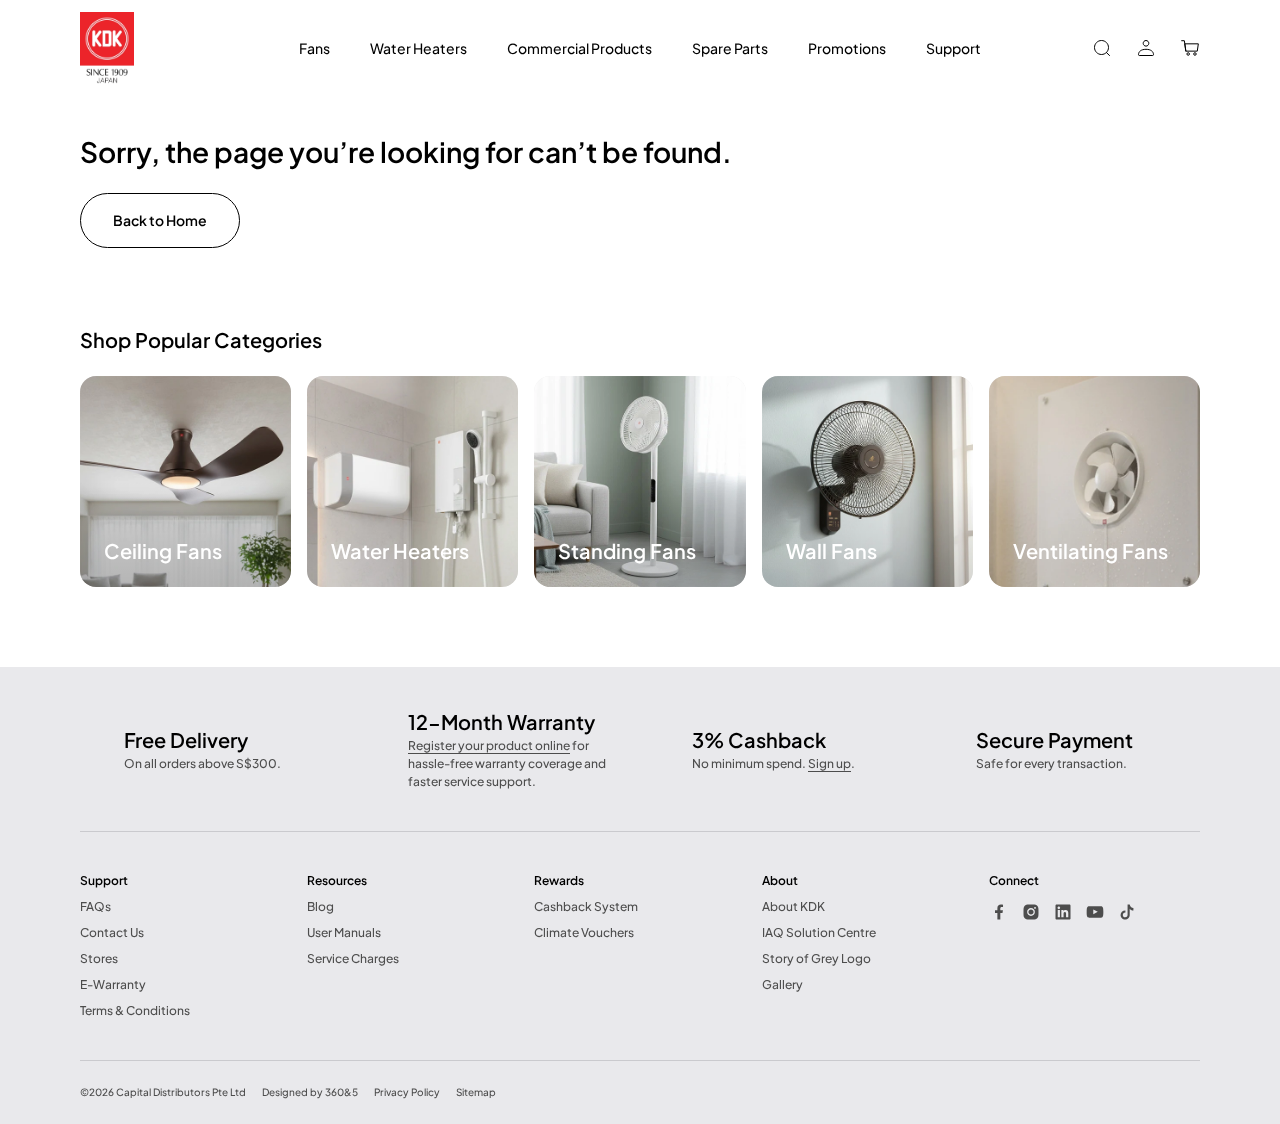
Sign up (829, 763)
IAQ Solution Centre (819, 932)
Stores (99, 958)
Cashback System (586, 906)
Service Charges (353, 958)
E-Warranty (113, 984)
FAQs (95, 906)
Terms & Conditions (135, 1010)
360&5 (341, 1092)
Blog (320, 906)
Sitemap (476, 1092)
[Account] (1146, 48)
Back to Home (160, 220)
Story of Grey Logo (816, 958)
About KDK (793, 906)
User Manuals (344, 932)
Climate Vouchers (584, 932)
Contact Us (112, 932)
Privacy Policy (407, 1092)
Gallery (782, 984)
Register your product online (489, 745)
